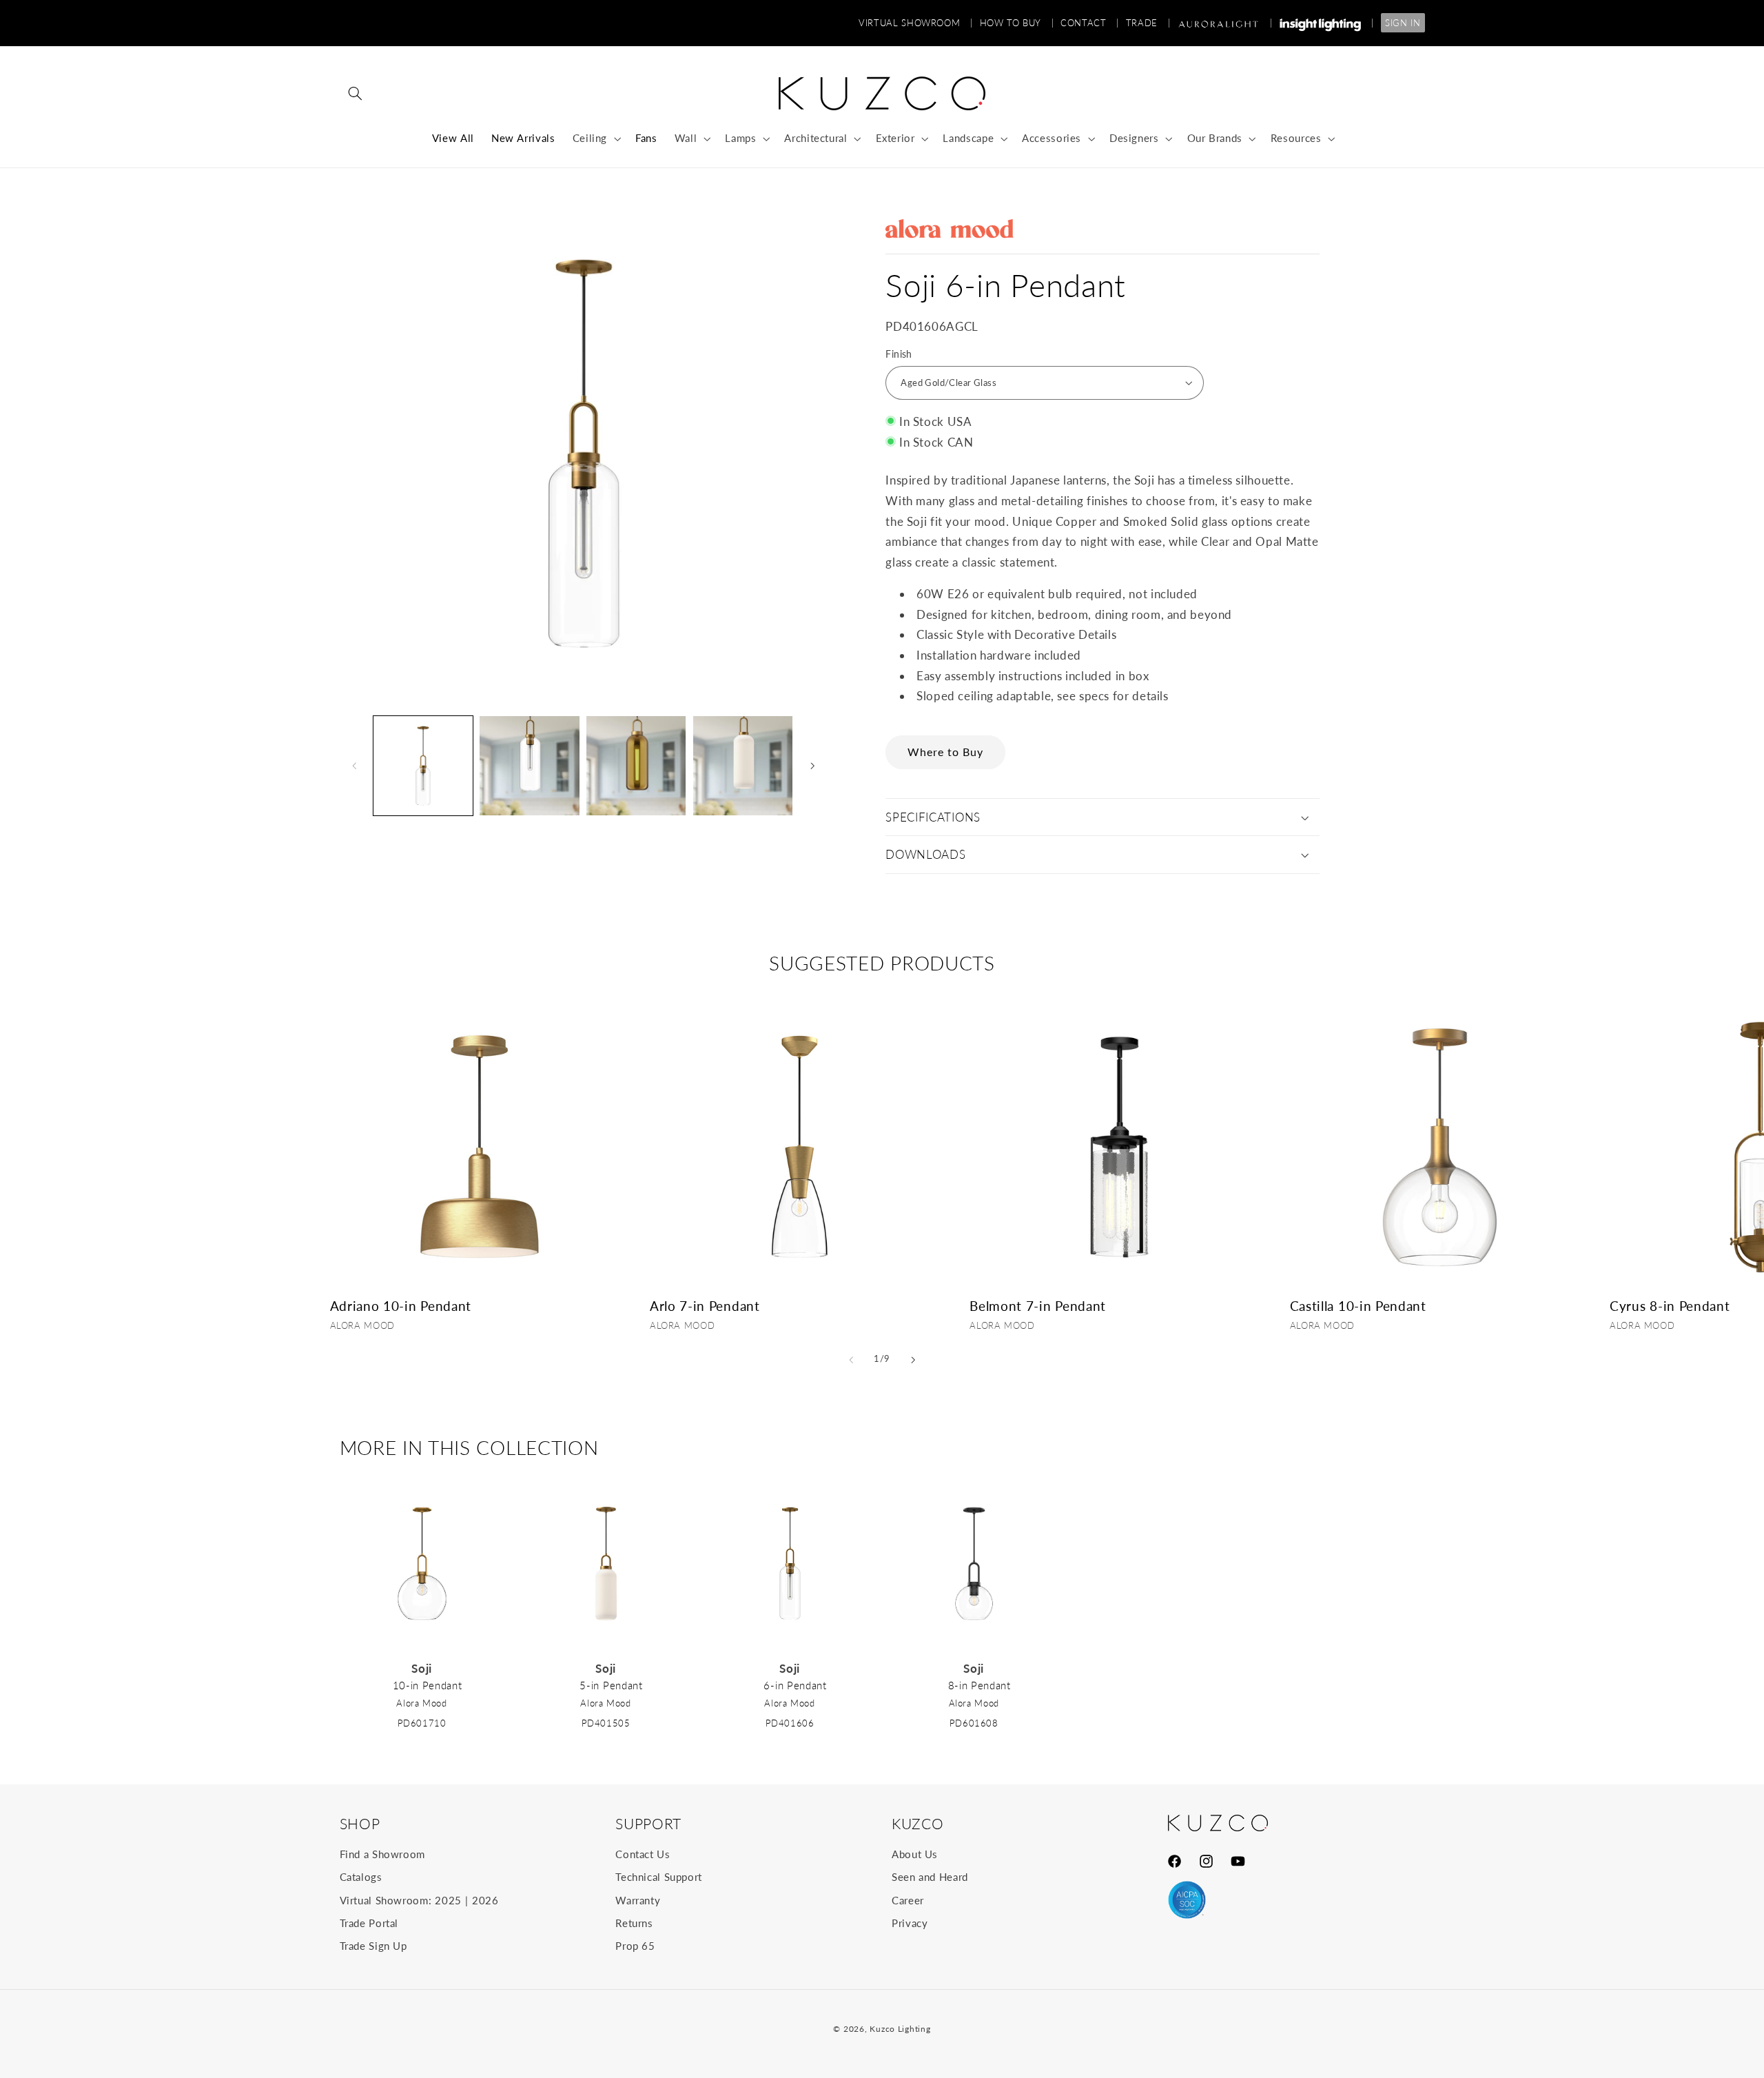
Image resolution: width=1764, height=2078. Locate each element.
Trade (1148, 23)
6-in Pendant (795, 1685)
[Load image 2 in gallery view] (529, 766)
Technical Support (659, 1877)
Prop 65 (635, 1946)
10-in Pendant (428, 1685)
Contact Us (643, 1854)
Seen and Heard (930, 1877)
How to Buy (1017, 23)
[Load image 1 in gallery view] (423, 766)
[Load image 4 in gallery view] (743, 766)
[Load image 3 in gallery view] (636, 766)
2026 (485, 1900)
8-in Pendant (980, 1685)
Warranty (638, 1900)
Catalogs (361, 1877)
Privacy (910, 1923)
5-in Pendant (611, 1685)
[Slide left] (355, 766)
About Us (915, 1854)
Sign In (1403, 23)
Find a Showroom (382, 1854)
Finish (899, 354)
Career (908, 1900)
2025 (448, 1900)
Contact (1090, 23)
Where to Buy (946, 752)
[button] (356, 94)
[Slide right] (812, 766)
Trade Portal (369, 1923)
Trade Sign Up (373, 1946)
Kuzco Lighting (900, 2029)
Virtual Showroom (915, 23)
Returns (634, 1923)
